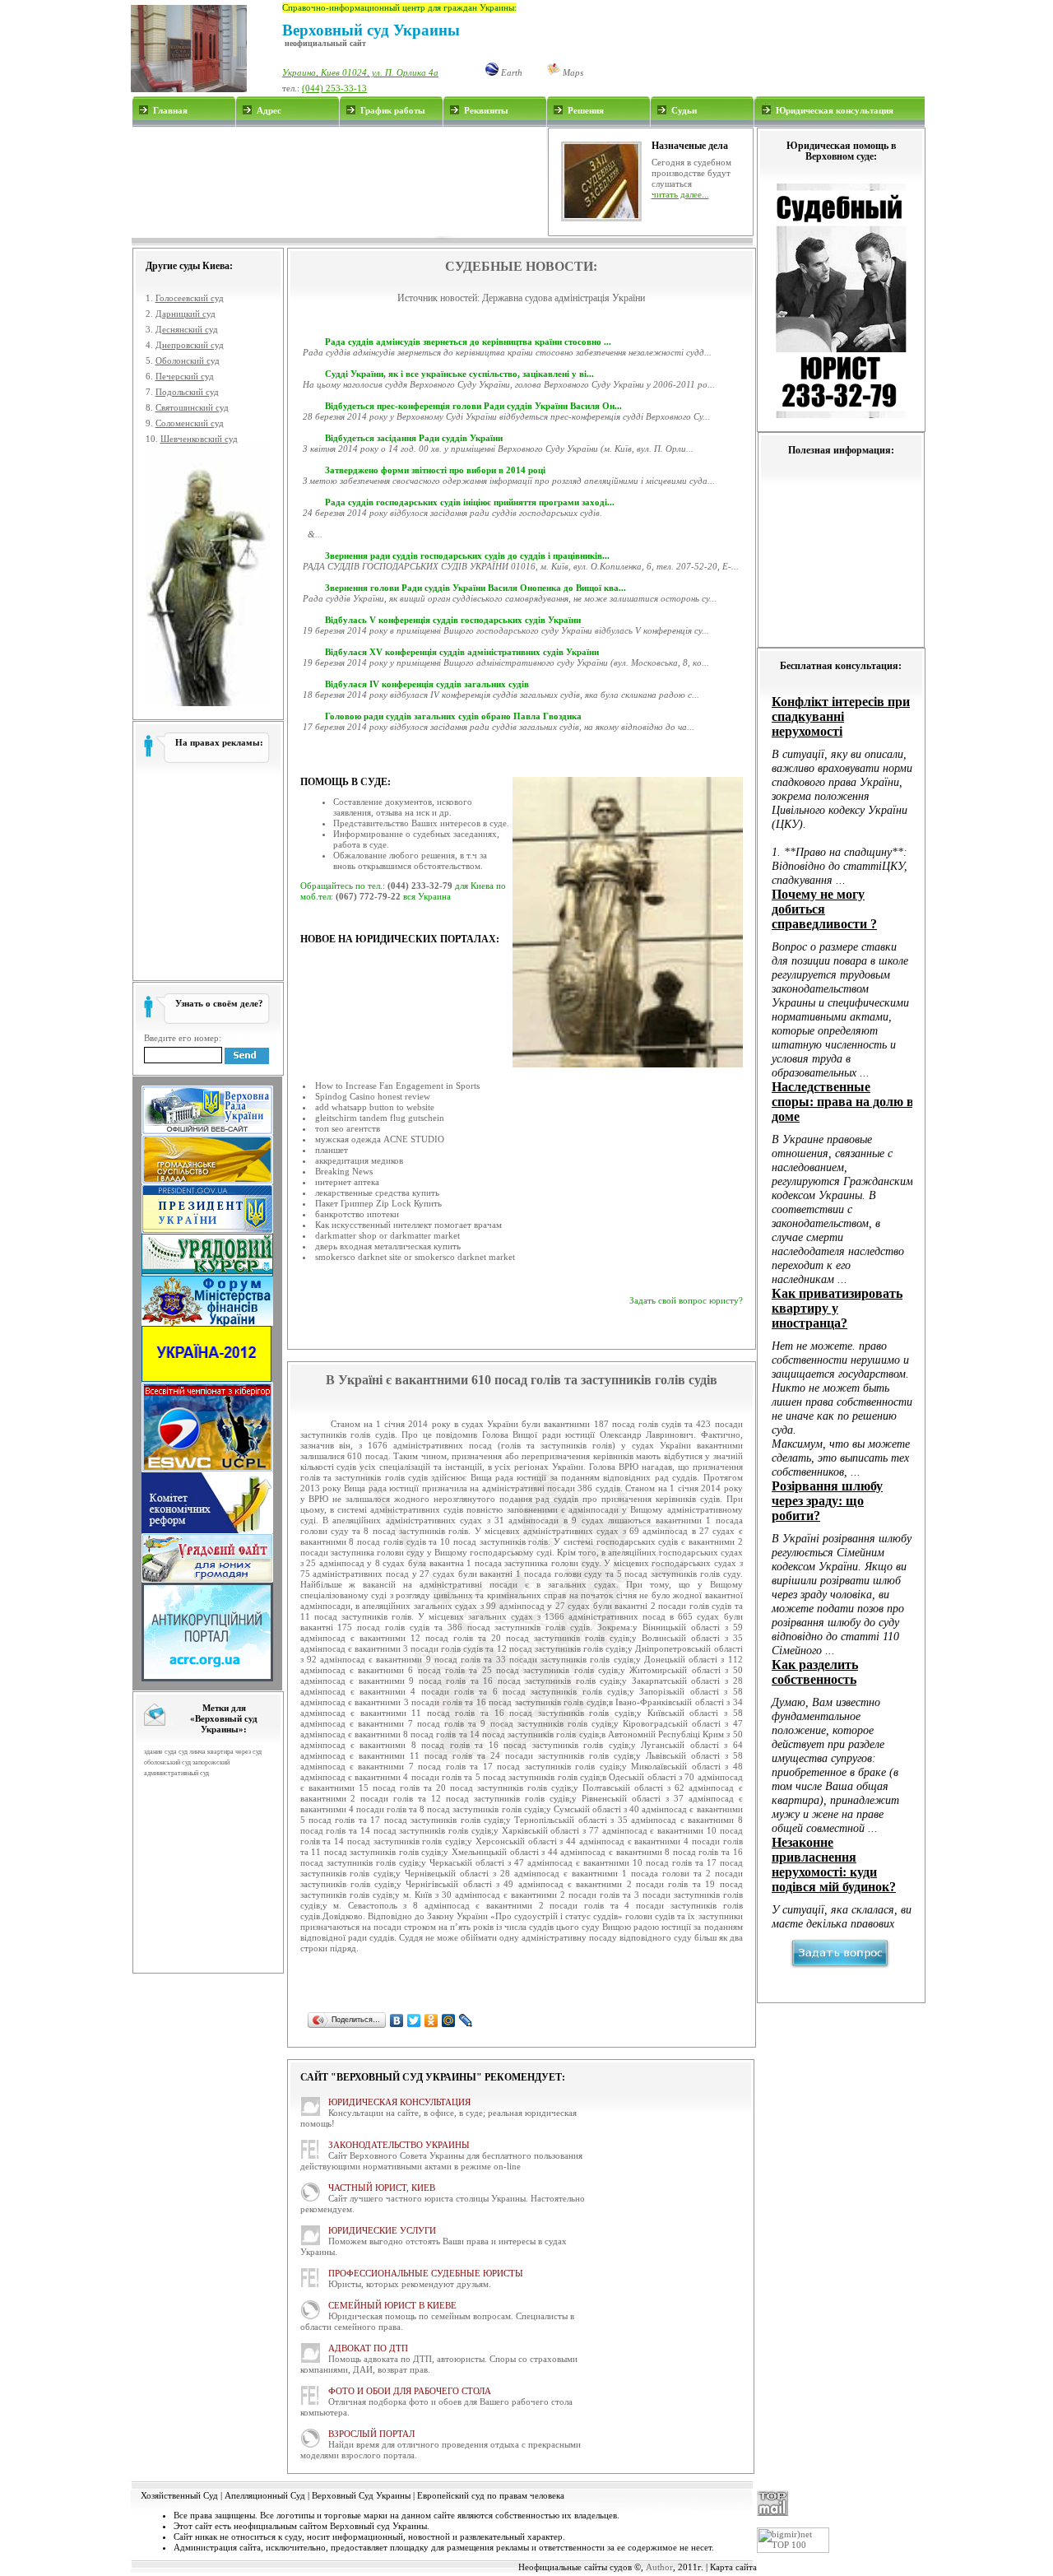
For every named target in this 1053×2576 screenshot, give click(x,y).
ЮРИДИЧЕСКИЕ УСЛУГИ (382, 2230)
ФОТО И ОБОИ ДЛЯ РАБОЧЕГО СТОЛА (410, 2391)
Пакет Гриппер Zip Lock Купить (378, 1203)
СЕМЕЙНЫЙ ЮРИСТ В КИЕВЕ (392, 2305)
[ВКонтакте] (397, 2020)
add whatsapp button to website (375, 1107)
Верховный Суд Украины (361, 2495)
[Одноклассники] (431, 2020)
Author (659, 2567)
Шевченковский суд (199, 439)
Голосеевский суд (190, 298)
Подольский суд (187, 392)
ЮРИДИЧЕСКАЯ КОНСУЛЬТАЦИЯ (399, 2102)
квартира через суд (234, 1752)
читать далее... (680, 194)
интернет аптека (347, 1182)
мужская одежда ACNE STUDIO (380, 1139)
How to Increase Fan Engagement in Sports (397, 1086)
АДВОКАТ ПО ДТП (368, 2348)
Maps (572, 72)
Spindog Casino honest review (373, 1096)
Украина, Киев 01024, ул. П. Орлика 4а (360, 72)
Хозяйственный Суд (179, 2495)
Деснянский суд (187, 329)
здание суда (160, 1752)
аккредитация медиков (359, 1160)
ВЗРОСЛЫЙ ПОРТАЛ (371, 2434)
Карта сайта (733, 2567)
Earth (510, 72)
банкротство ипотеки (357, 1214)
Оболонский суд (188, 360)
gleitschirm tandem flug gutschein (380, 1118)
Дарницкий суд (186, 314)
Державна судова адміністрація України (564, 298)
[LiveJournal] (466, 2020)
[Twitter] (414, 2020)
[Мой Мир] (449, 2020)
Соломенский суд (190, 423)
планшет (332, 1150)
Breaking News (344, 1171)
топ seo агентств (348, 1128)
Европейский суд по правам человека (491, 2495)
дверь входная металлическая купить (388, 1246)
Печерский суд (185, 376)
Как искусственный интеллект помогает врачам (408, 1225)
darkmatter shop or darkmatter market (387, 1235)
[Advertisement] (339, 182)
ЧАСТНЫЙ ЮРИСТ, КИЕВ (382, 2188)
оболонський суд (167, 1762)
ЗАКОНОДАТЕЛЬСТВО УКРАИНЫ (399, 2145)
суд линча (192, 1752)
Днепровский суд (190, 345)
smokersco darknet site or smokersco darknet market (415, 1257)
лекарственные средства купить (377, 1193)
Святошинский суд (192, 407)
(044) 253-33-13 (334, 88)
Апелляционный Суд (265, 2495)
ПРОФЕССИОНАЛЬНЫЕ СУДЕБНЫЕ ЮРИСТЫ (426, 2273)
